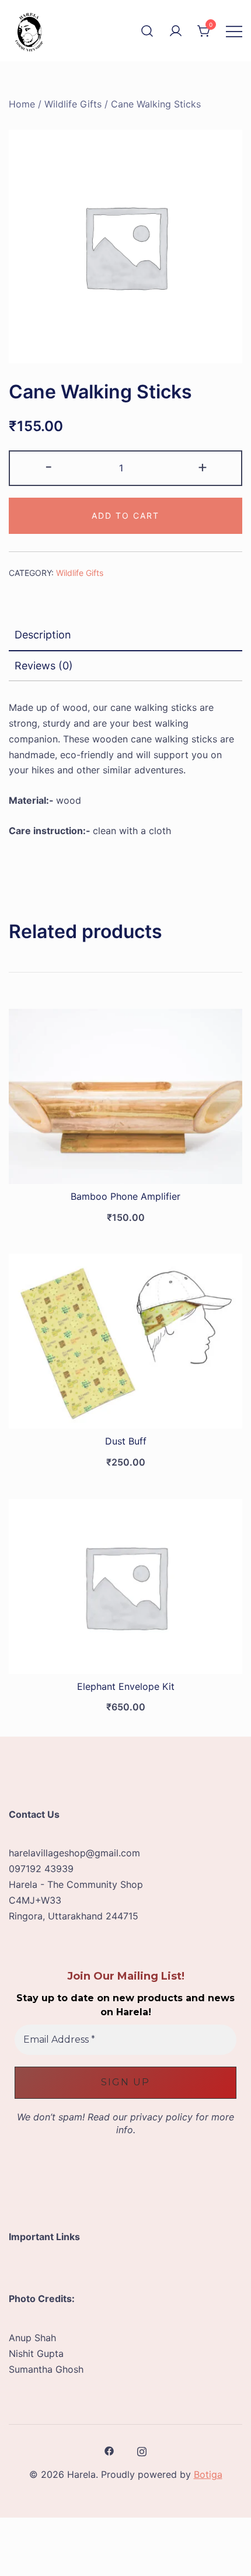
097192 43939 (41, 1869)
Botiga (208, 2474)
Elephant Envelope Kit (126, 1686)
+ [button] (203, 466)
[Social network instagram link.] (142, 2450)
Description (43, 635)
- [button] (49, 466)
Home (22, 104)
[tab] (125, 636)
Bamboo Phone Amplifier (125, 1196)
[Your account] (176, 31)
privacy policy (161, 2117)
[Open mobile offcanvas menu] (234, 31)
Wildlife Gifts (73, 104)
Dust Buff (126, 1441)
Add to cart (125, 515)
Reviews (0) (44, 666)
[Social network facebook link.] (109, 2450)
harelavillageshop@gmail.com (74, 1853)
